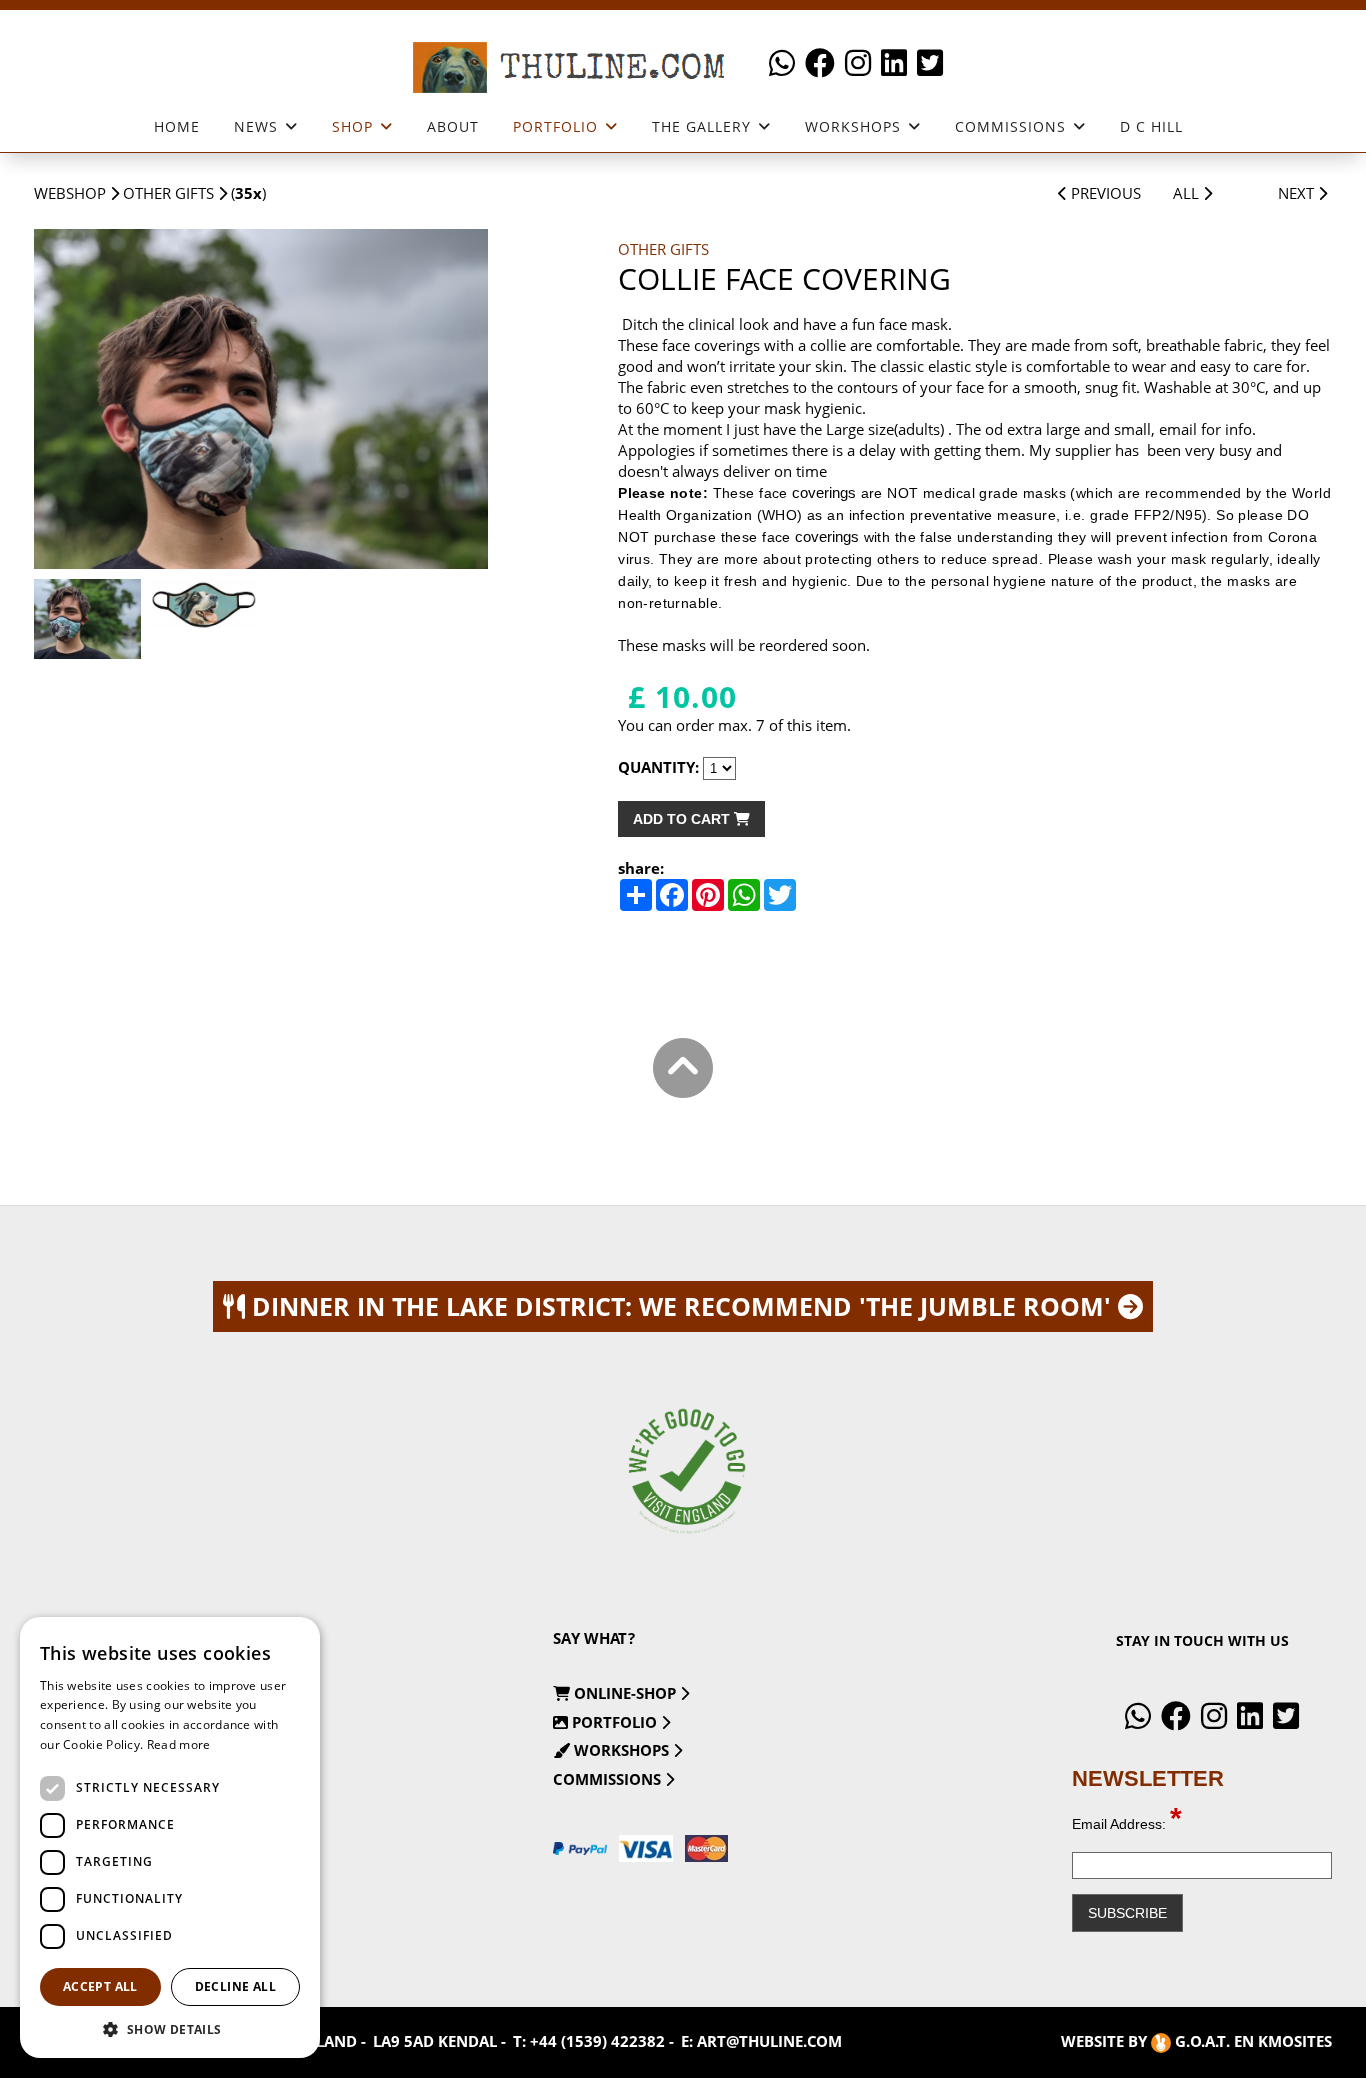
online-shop (625, 1693)
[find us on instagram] (858, 63)
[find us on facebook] (820, 63)
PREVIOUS (1104, 193)
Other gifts (168, 193)
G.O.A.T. (1202, 2041)
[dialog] (170, 1837)
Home (177, 126)
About (453, 126)
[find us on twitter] (930, 63)
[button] (170, 2028)
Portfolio (555, 127)
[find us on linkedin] (894, 63)
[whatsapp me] (782, 63)
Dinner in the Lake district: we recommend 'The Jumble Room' (681, 1306)
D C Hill (1151, 126)
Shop (352, 127)
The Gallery (701, 127)
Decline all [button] (235, 1986)
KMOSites (1295, 2041)
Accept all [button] (100, 1986)
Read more (179, 1744)
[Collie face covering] (261, 399)
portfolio (614, 1722)
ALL (1188, 193)
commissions (609, 1779)
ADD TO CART (683, 819)
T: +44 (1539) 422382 (589, 2041)
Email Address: (1127, 1824)
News (256, 127)
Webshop (70, 193)
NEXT (1298, 193)
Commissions (1010, 127)
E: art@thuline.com (761, 2041)
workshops (853, 127)
